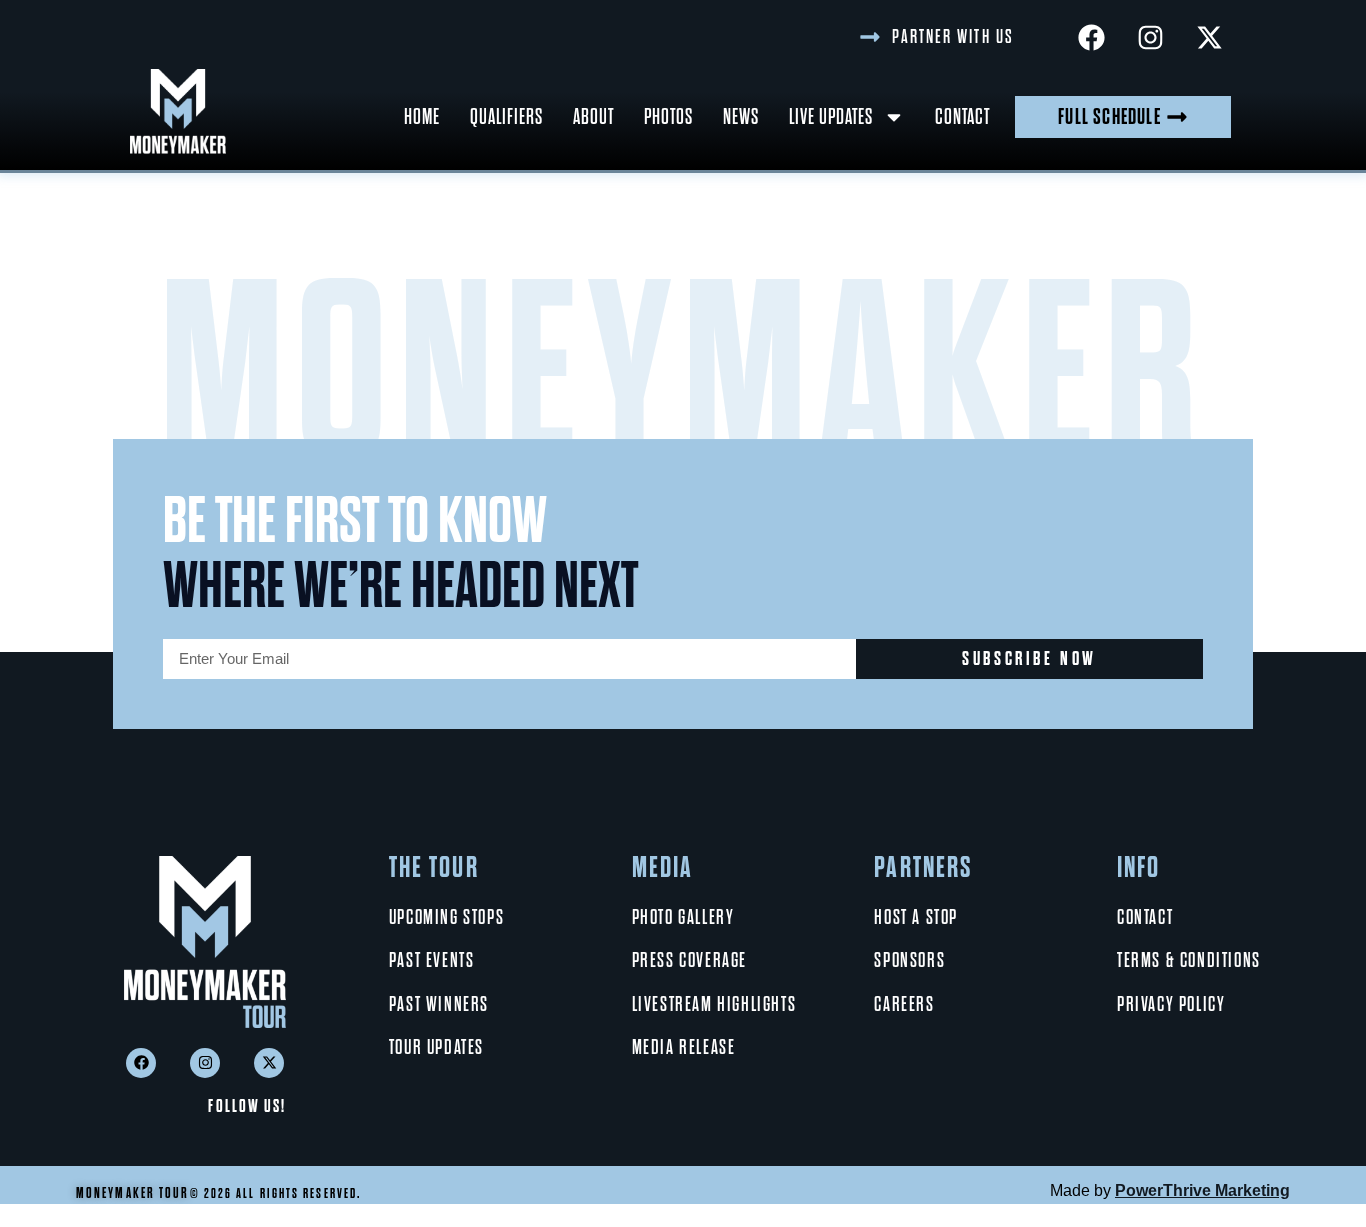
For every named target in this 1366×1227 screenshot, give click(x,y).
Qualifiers (506, 116)
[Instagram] (1150, 37)
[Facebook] (1091, 37)
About (593, 116)
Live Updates (831, 116)
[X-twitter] (1209, 37)
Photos (668, 116)
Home (422, 116)
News (741, 116)
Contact (962, 116)
